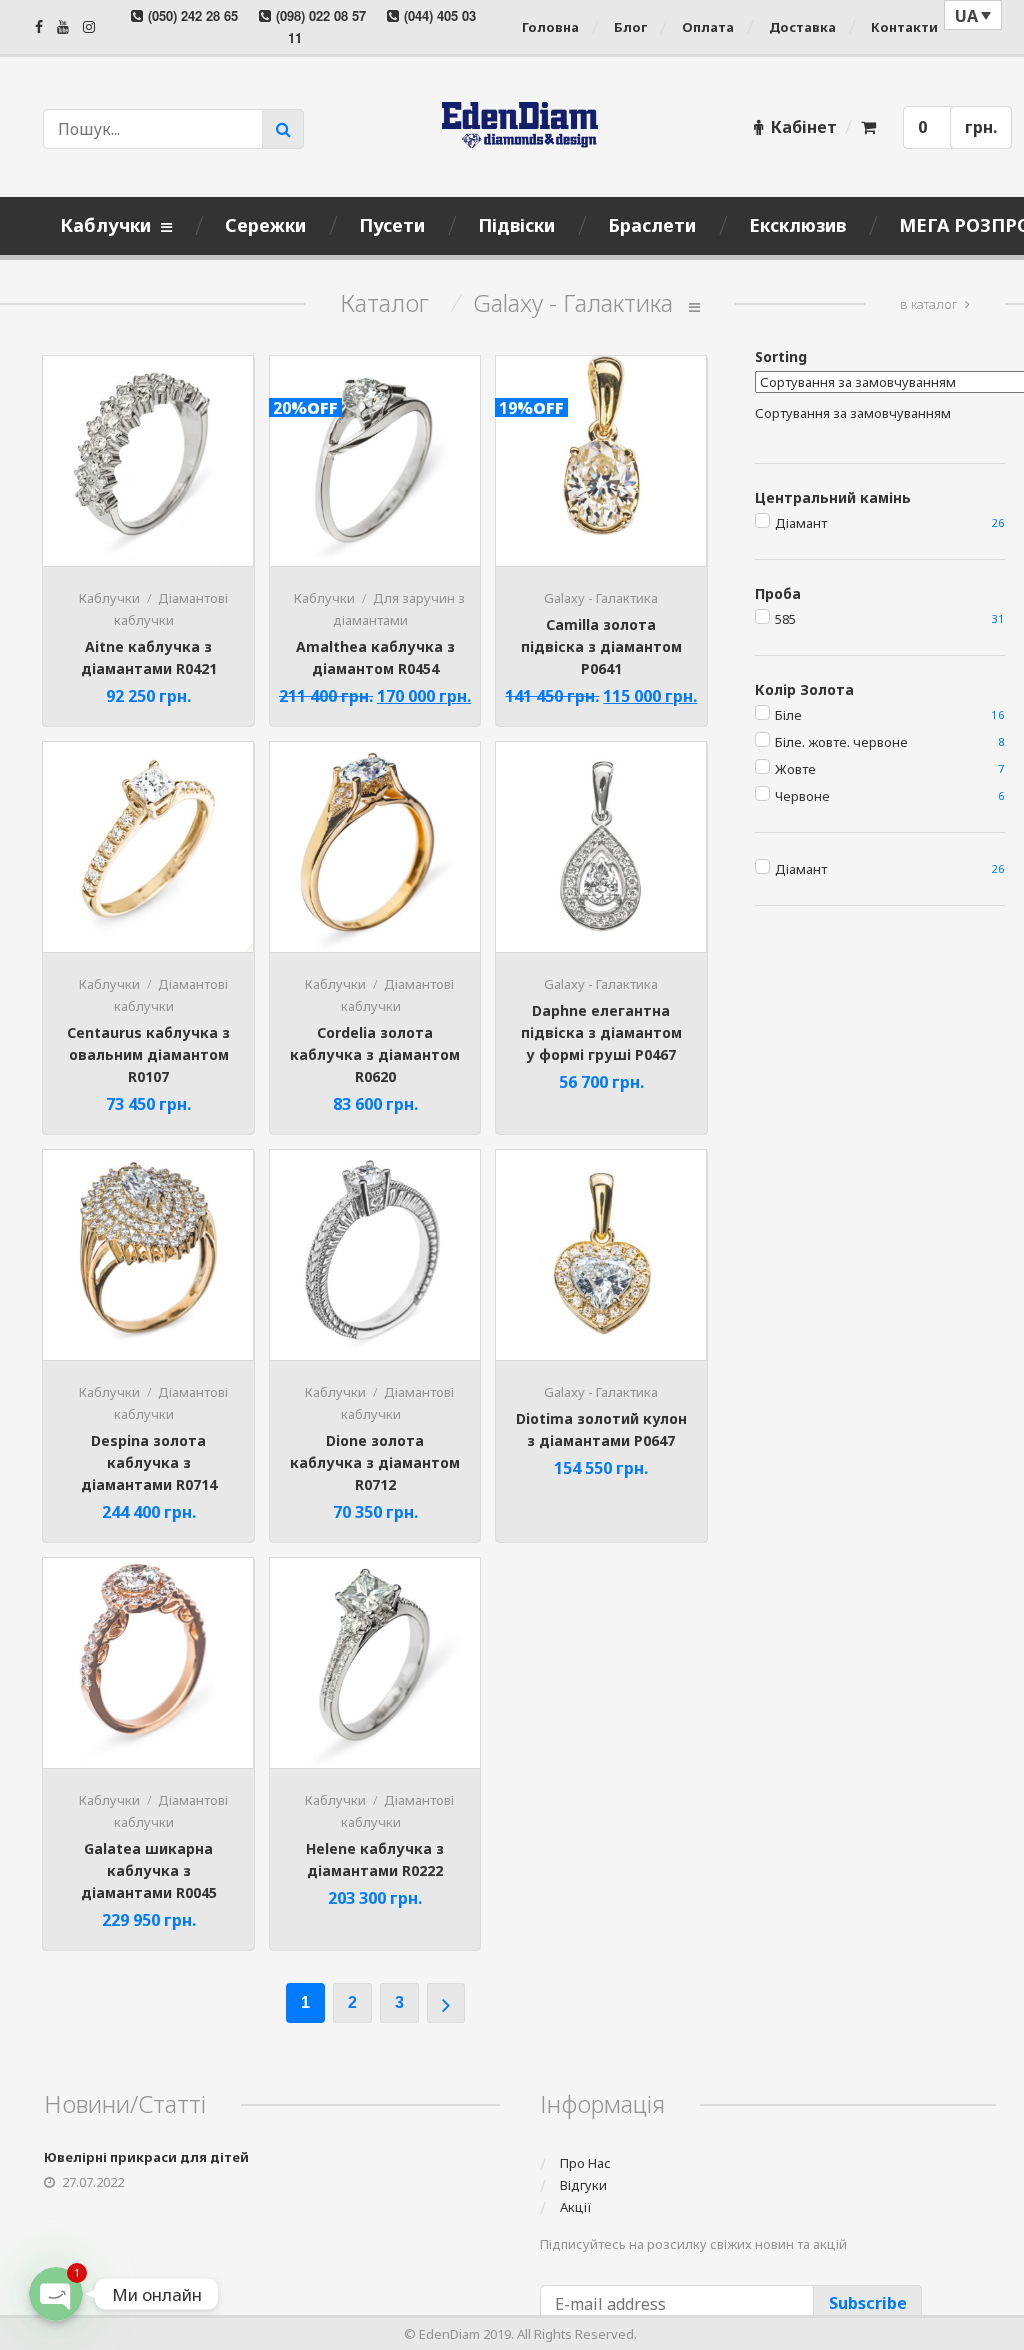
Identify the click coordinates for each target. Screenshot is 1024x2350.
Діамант (801, 523)
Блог (630, 27)
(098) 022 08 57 (321, 15)
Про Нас (585, 2163)
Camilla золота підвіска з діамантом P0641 (601, 646)
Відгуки (583, 2185)
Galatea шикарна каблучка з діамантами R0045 (149, 1870)
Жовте (795, 769)
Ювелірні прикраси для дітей (146, 2157)
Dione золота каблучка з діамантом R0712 (375, 1462)
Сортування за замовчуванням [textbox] (853, 413)
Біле (788, 715)
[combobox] (853, 413)
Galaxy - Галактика (601, 598)
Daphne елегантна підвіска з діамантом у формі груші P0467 (601, 1032)
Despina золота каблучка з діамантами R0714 (149, 1462)
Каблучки (109, 598)
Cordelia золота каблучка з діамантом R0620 (375, 1054)
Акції (576, 2207)
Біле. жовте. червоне (841, 742)
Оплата (708, 27)
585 (785, 619)
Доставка (802, 27)
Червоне (802, 796)
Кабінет (804, 127)
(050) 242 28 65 (193, 15)
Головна (550, 27)
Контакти (904, 27)
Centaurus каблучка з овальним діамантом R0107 (148, 1054)
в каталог (929, 304)
